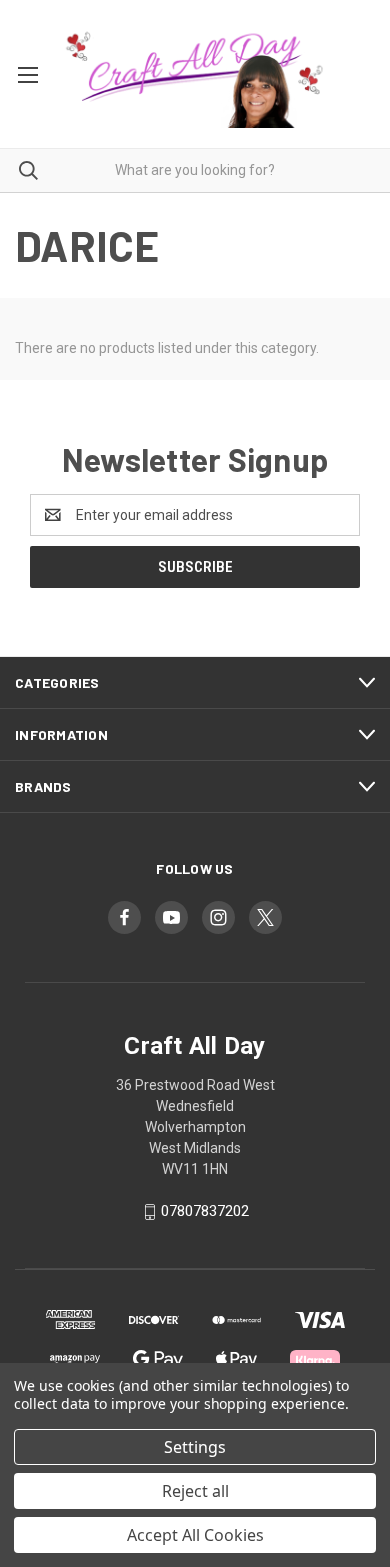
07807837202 (205, 1212)
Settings (195, 1447)
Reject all (195, 1491)
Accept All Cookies (195, 1535)
